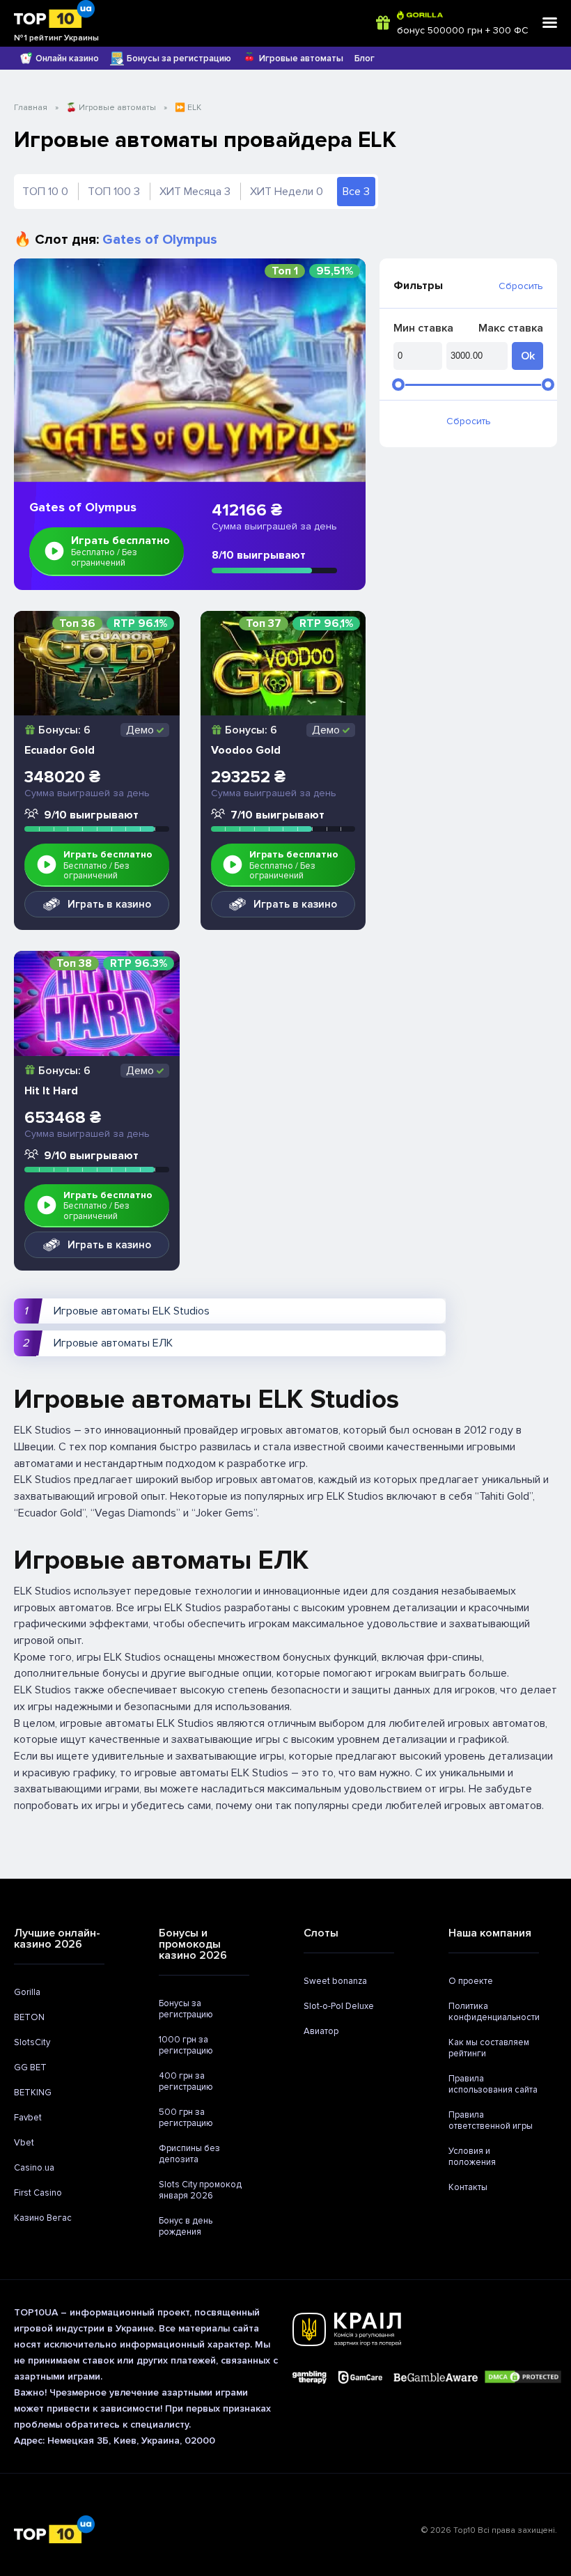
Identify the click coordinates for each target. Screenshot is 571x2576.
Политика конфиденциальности (494, 2012)
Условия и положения (472, 2157)
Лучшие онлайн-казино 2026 (57, 1939)
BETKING (33, 2093)
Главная (31, 108)
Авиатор (321, 2031)
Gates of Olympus (83, 507)
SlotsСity (32, 2042)
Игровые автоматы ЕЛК (113, 1343)
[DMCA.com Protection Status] (523, 2378)
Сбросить (521, 286)
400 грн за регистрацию (186, 2081)
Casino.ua (34, 2168)
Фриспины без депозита (189, 2154)
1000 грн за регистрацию (186, 2045)
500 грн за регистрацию (186, 2118)
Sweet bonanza (335, 1981)
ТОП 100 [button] (114, 192)
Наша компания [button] (490, 1933)
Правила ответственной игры (491, 2120)
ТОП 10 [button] (45, 192)
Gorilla (27, 1992)
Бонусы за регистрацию (179, 59)
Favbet (28, 2118)
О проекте (471, 1981)
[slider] (398, 385)
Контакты (468, 2187)
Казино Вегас (43, 2218)
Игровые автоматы (301, 59)
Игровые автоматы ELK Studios (132, 1311)
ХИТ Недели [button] (287, 192)
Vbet (24, 2143)
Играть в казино (109, 904)
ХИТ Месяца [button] (195, 192)
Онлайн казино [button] (67, 59)
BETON (29, 2017)
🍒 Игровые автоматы (111, 108)
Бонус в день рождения (186, 2226)
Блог (365, 59)
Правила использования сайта (493, 2084)
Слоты (321, 1933)
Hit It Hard (51, 1091)
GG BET (30, 2067)
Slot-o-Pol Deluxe (339, 2006)
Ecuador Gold (60, 750)
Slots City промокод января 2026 (200, 2190)
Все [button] (356, 192)
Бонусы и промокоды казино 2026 (193, 1944)
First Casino (38, 2193)
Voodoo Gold (246, 750)
